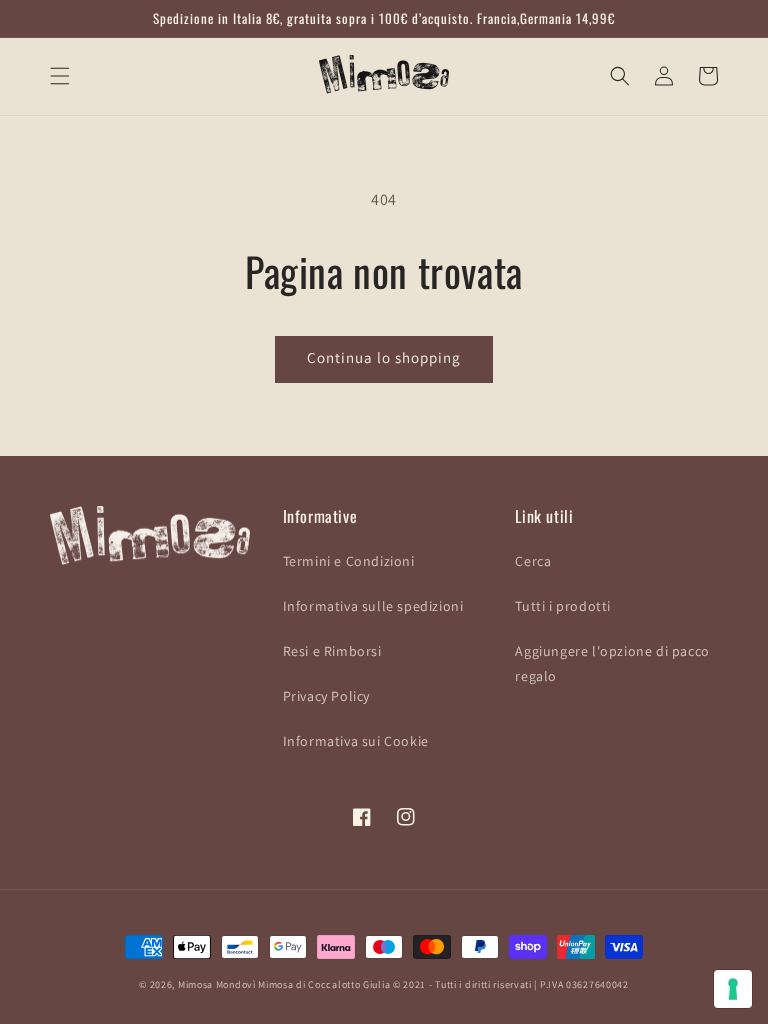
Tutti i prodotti (563, 606)
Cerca (533, 561)
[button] (60, 76)
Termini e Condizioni (349, 561)
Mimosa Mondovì (217, 984)
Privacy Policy (326, 696)
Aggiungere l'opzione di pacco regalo (612, 663)
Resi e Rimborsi (332, 651)
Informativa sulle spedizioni (373, 606)
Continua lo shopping (384, 357)
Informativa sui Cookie (356, 741)
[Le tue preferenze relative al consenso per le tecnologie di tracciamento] (733, 989)
